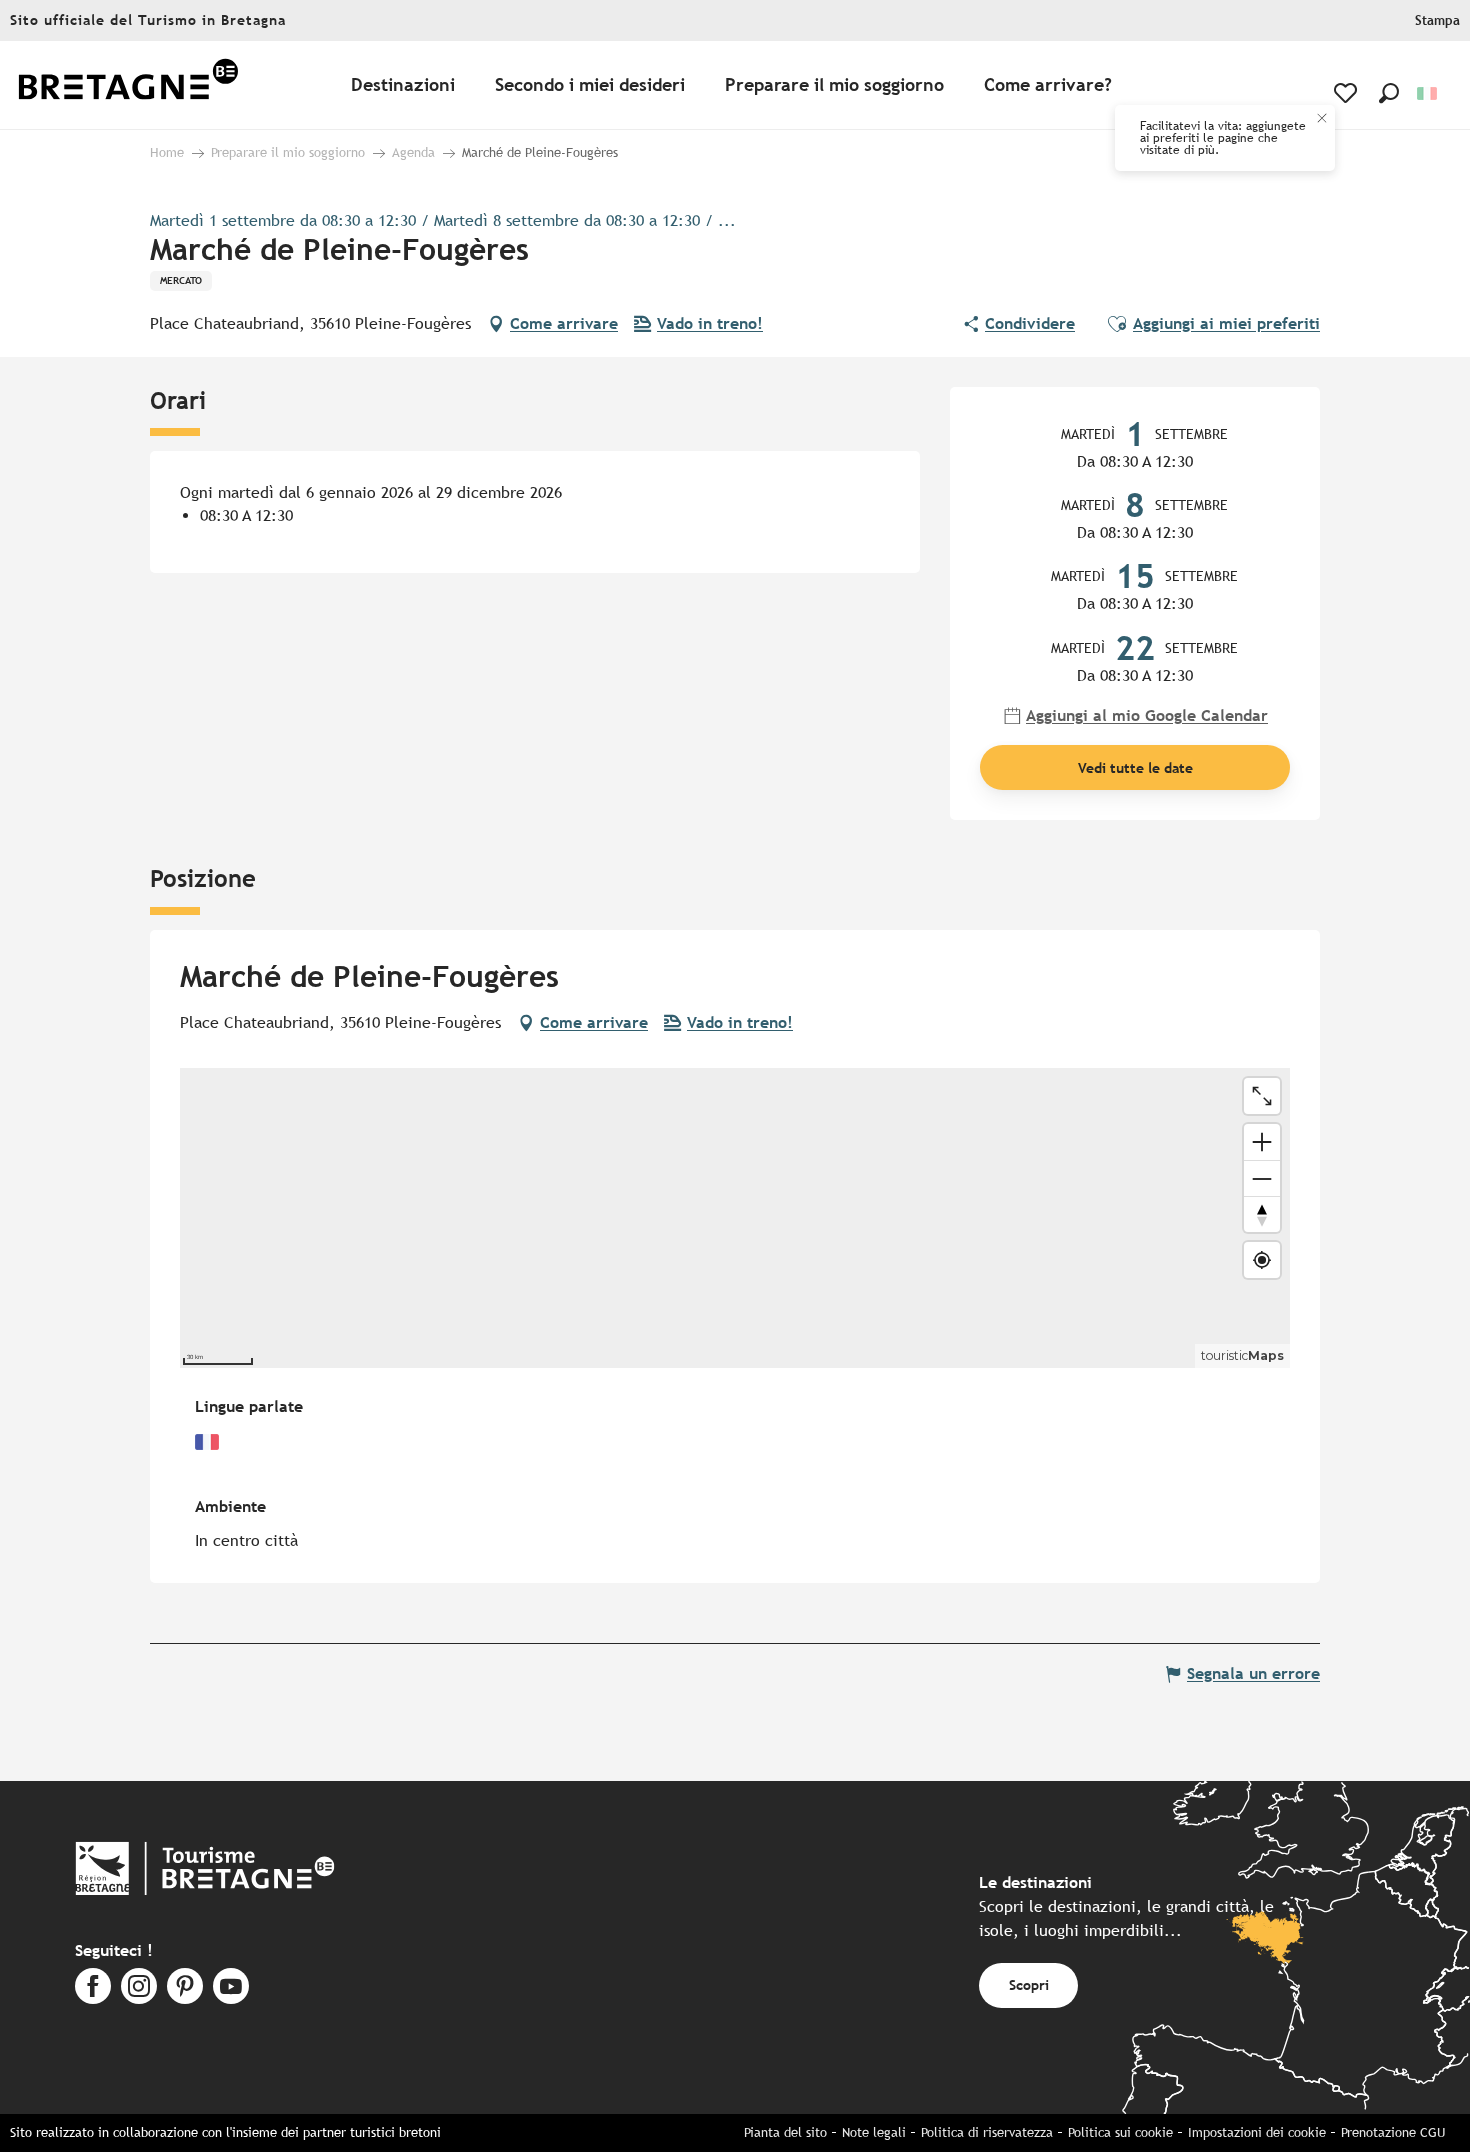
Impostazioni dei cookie (1257, 2132)
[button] (1389, 93)
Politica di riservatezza (987, 2132)
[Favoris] (1347, 93)
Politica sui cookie (1120, 2132)
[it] (1428, 93)
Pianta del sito (785, 2132)
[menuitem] (128, 85)
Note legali (874, 2132)
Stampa (1437, 20)
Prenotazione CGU (1393, 2132)
